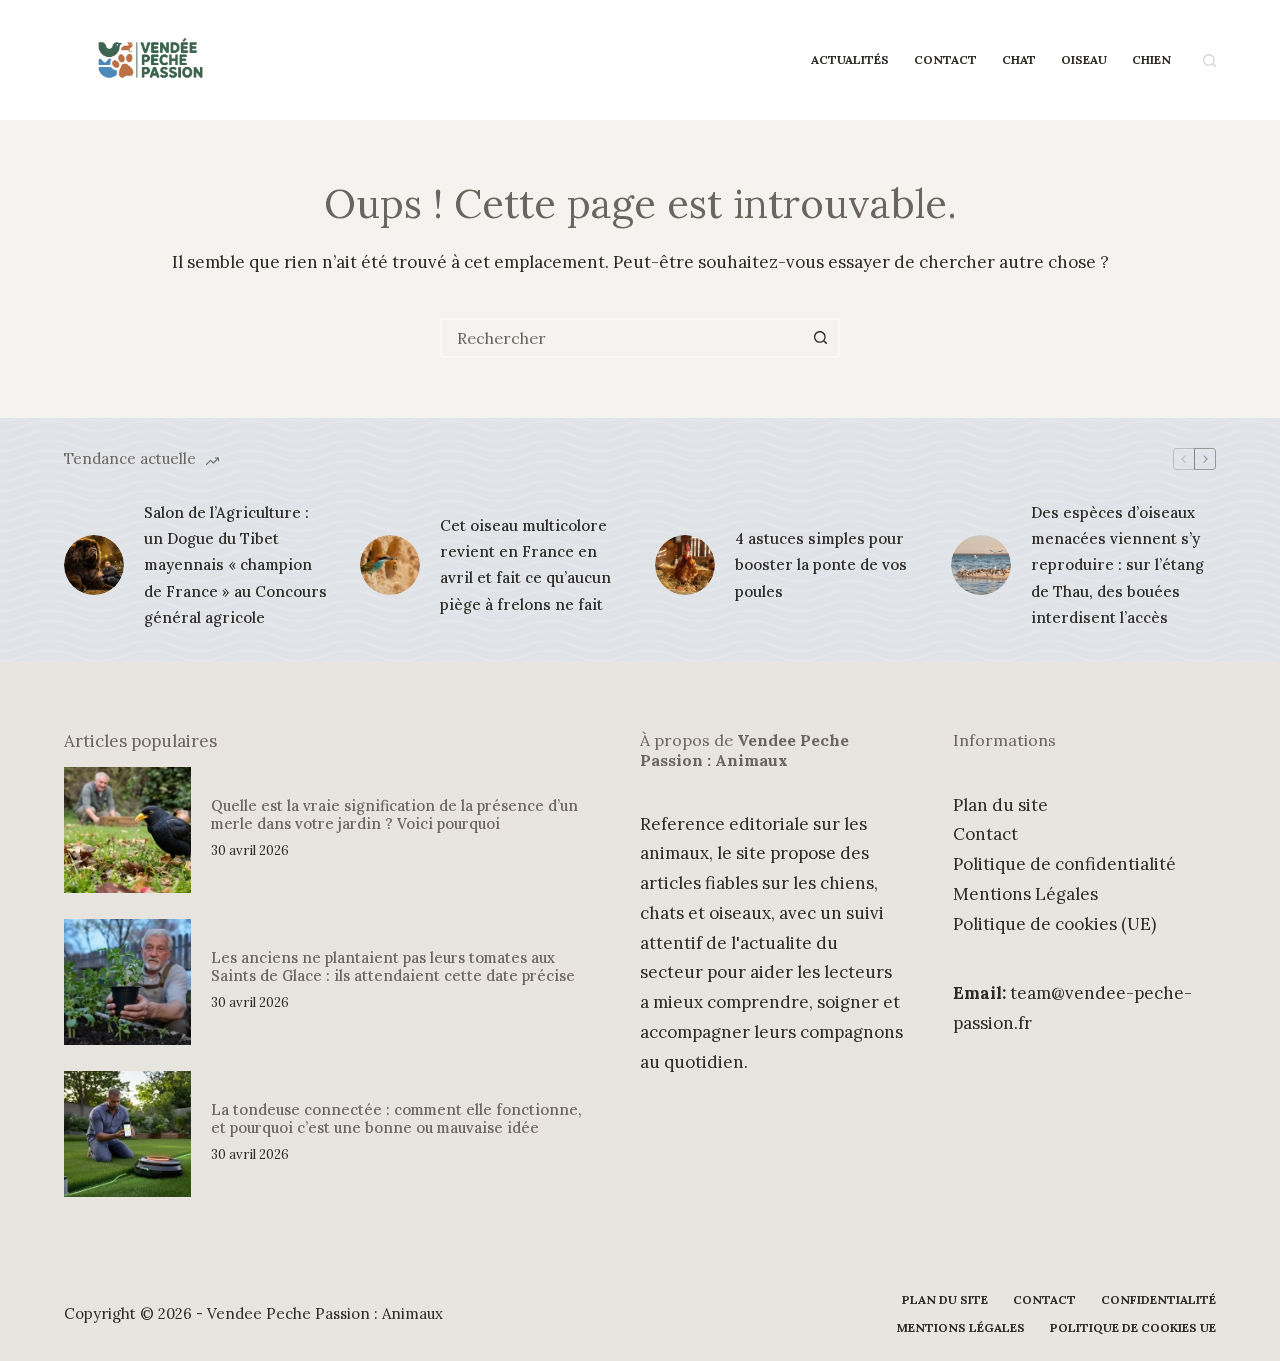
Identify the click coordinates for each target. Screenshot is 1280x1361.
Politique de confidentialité (1064, 864)
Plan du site (1000, 805)
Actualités (850, 59)
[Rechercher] (1209, 60)
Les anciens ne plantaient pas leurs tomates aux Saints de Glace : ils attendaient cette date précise (393, 966)
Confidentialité (1158, 1299)
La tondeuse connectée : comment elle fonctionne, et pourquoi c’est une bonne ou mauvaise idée (396, 1118)
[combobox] (622, 338)
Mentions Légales (1025, 894)
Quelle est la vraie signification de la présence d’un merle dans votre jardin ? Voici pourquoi (394, 814)
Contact (945, 59)
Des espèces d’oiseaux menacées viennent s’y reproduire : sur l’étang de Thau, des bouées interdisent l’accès (1117, 565)
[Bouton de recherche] (820, 338)
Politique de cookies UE (1133, 1327)
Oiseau (1084, 59)
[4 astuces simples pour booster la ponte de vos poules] (685, 565)
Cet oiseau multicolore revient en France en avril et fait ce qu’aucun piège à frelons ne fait (525, 565)
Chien (1151, 59)
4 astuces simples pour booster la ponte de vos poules (821, 565)
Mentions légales (961, 1327)
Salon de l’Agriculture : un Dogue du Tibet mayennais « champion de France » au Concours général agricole (235, 565)
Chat (1019, 59)
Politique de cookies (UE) (1054, 924)
